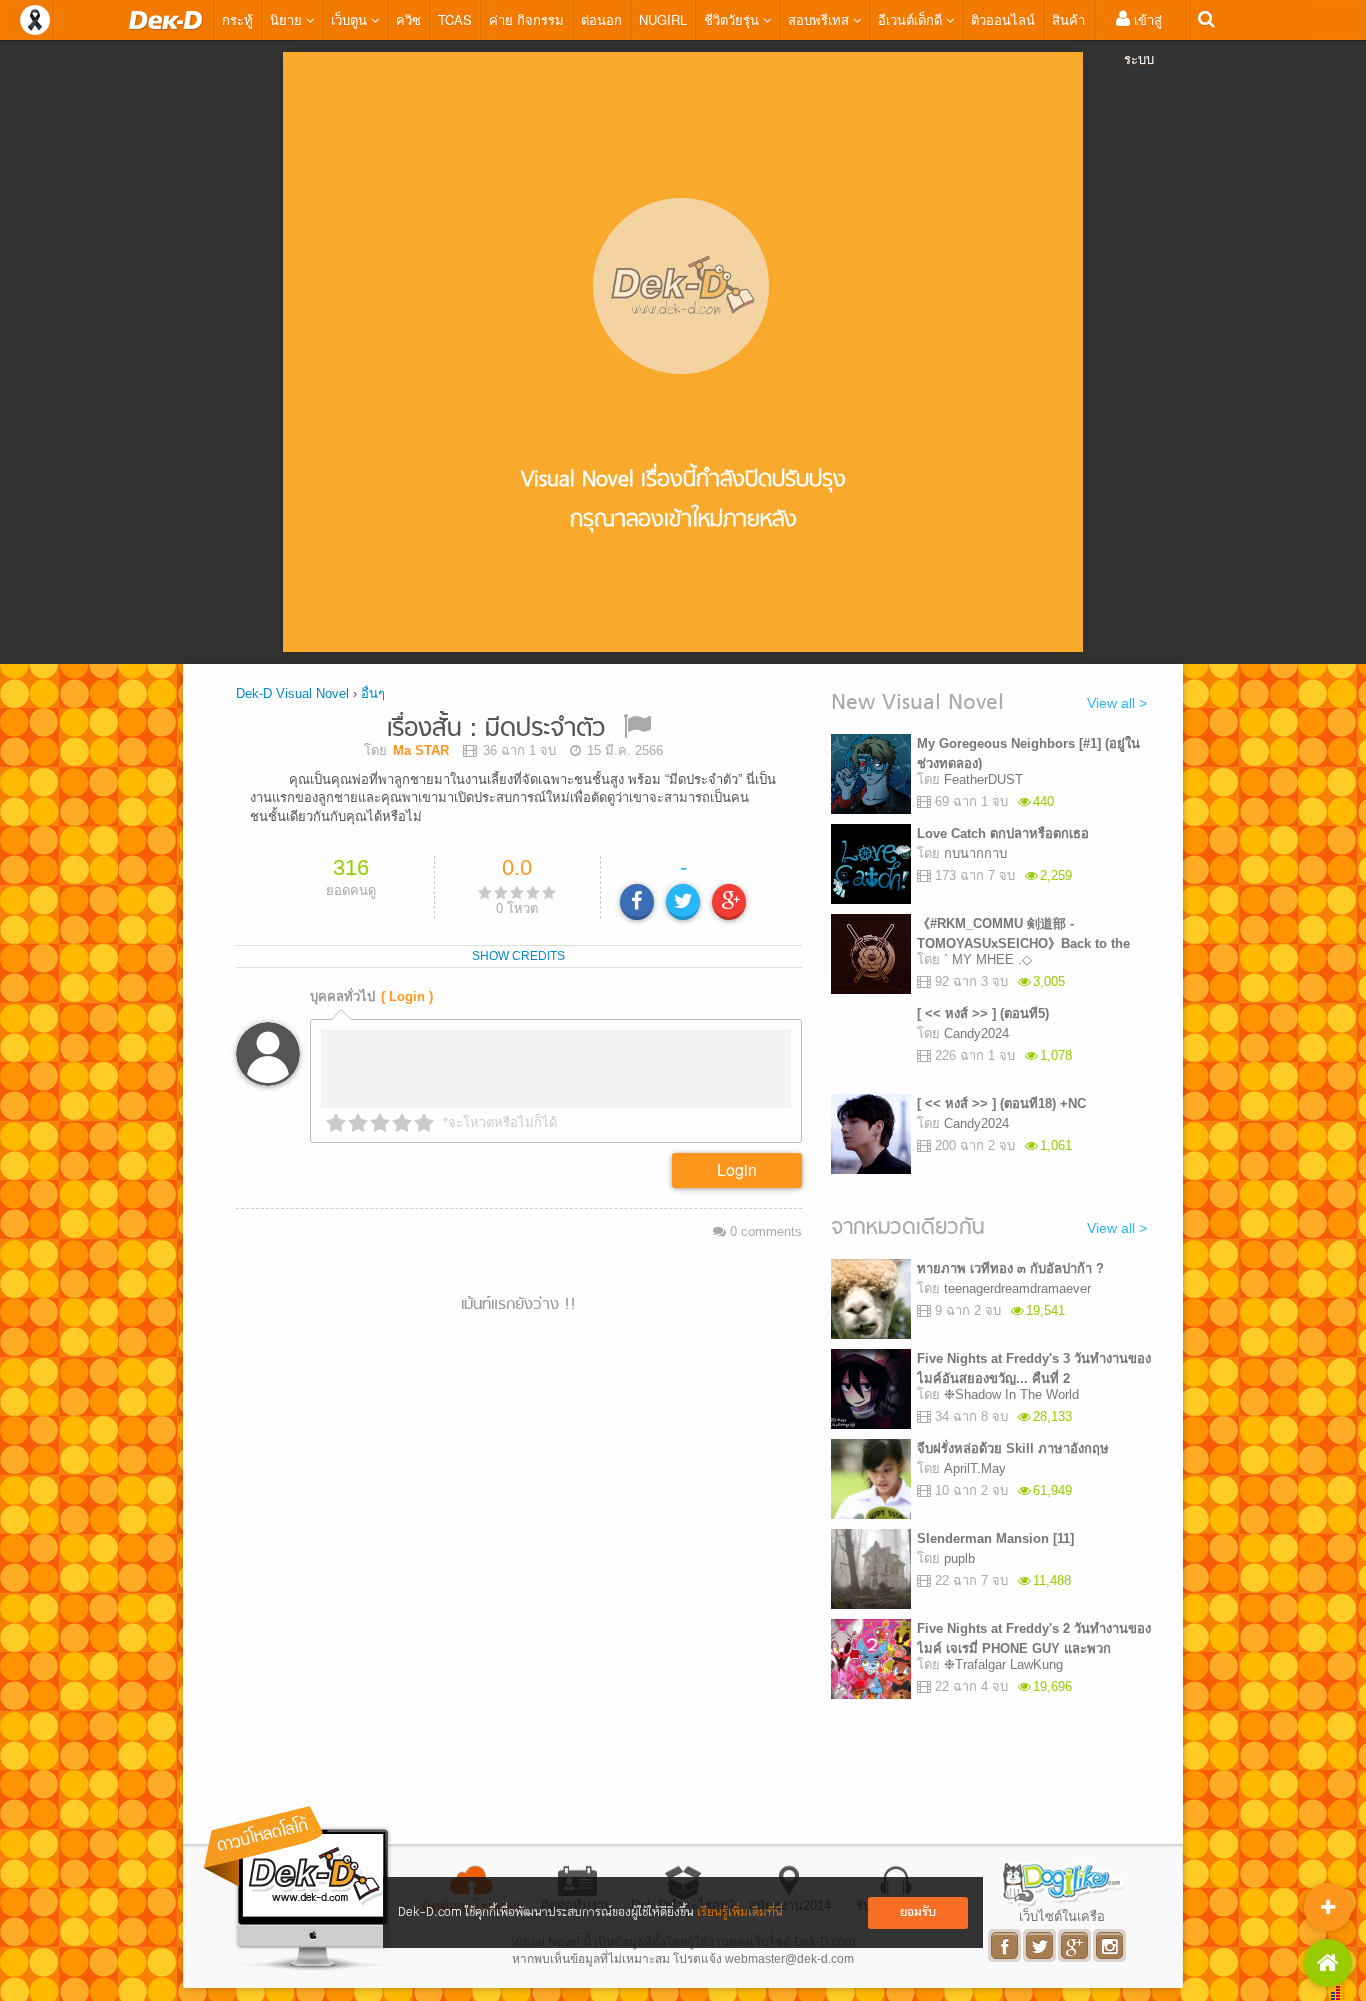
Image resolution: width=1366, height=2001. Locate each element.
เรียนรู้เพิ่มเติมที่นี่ (740, 1912)
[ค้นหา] (1206, 19)
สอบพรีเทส (820, 19)
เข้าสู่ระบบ (1143, 39)
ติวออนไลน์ (1003, 19)
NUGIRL (663, 19)
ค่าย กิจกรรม (526, 19)
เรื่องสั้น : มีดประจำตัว (496, 729)
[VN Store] (1328, 1963)
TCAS (455, 19)
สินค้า (1068, 19)
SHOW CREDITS (518, 956)
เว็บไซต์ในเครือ (1062, 1916)
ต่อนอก (601, 19)
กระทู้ (237, 19)
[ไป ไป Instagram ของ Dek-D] (1110, 1945)
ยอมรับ (918, 1912)
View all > (1117, 703)
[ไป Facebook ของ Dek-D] (1005, 1945)
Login (737, 1169)
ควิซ (408, 19)
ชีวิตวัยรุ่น (733, 19)
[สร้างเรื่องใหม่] (1328, 1907)
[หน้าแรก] (166, 20)
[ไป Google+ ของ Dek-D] (1075, 1945)
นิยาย (288, 19)
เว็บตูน (351, 19)
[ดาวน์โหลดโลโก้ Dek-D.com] (298, 1888)
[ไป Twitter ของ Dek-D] (1040, 1945)
